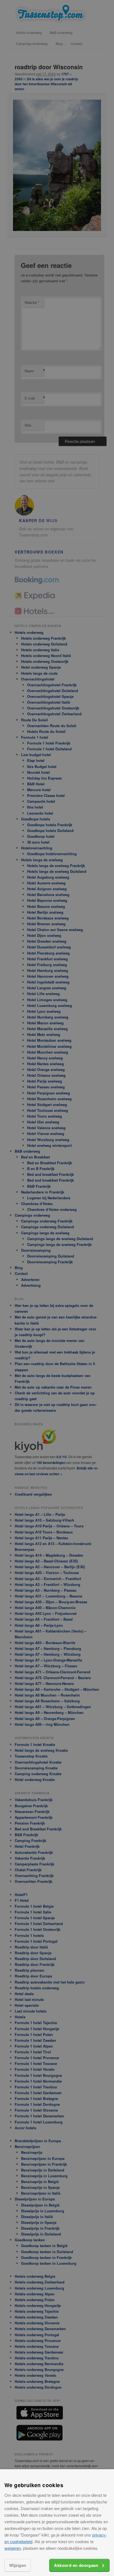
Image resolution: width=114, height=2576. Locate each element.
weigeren (13, 2548)
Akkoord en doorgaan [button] (76, 2565)
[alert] (57, 1288)
